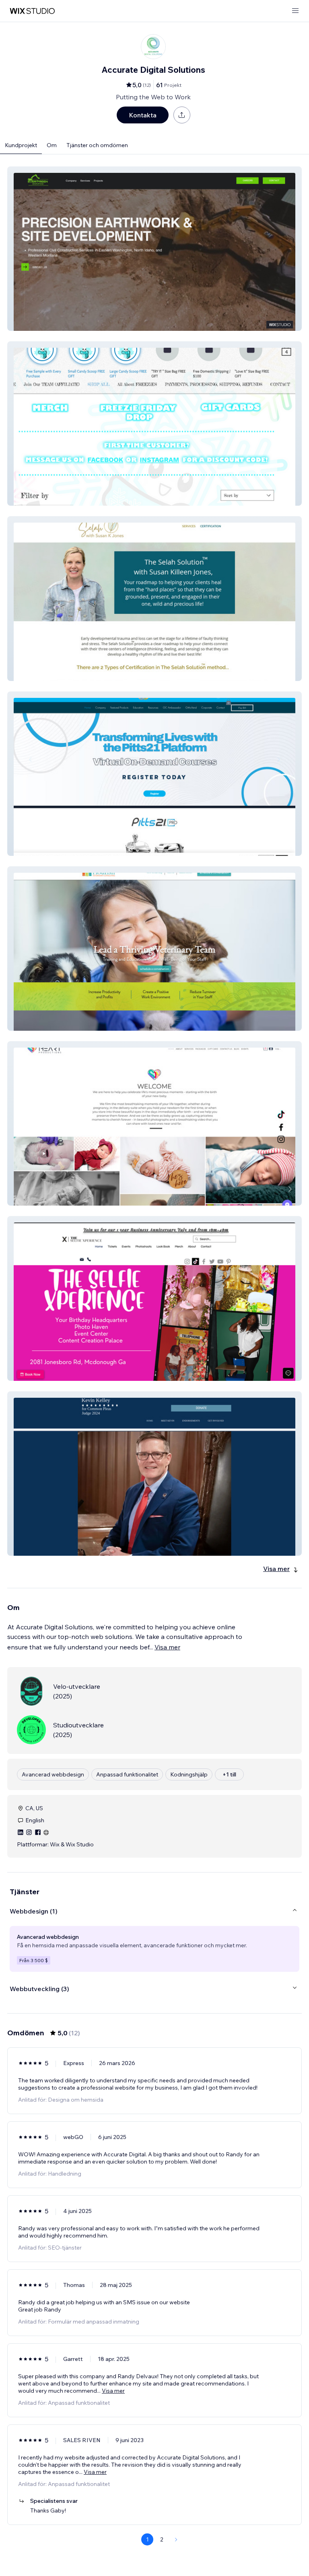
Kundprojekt (21, 145)
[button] (154, 249)
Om (52, 145)
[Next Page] (176, 2539)
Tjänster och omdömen (97, 145)
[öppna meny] (295, 11)
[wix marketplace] (32, 11)
